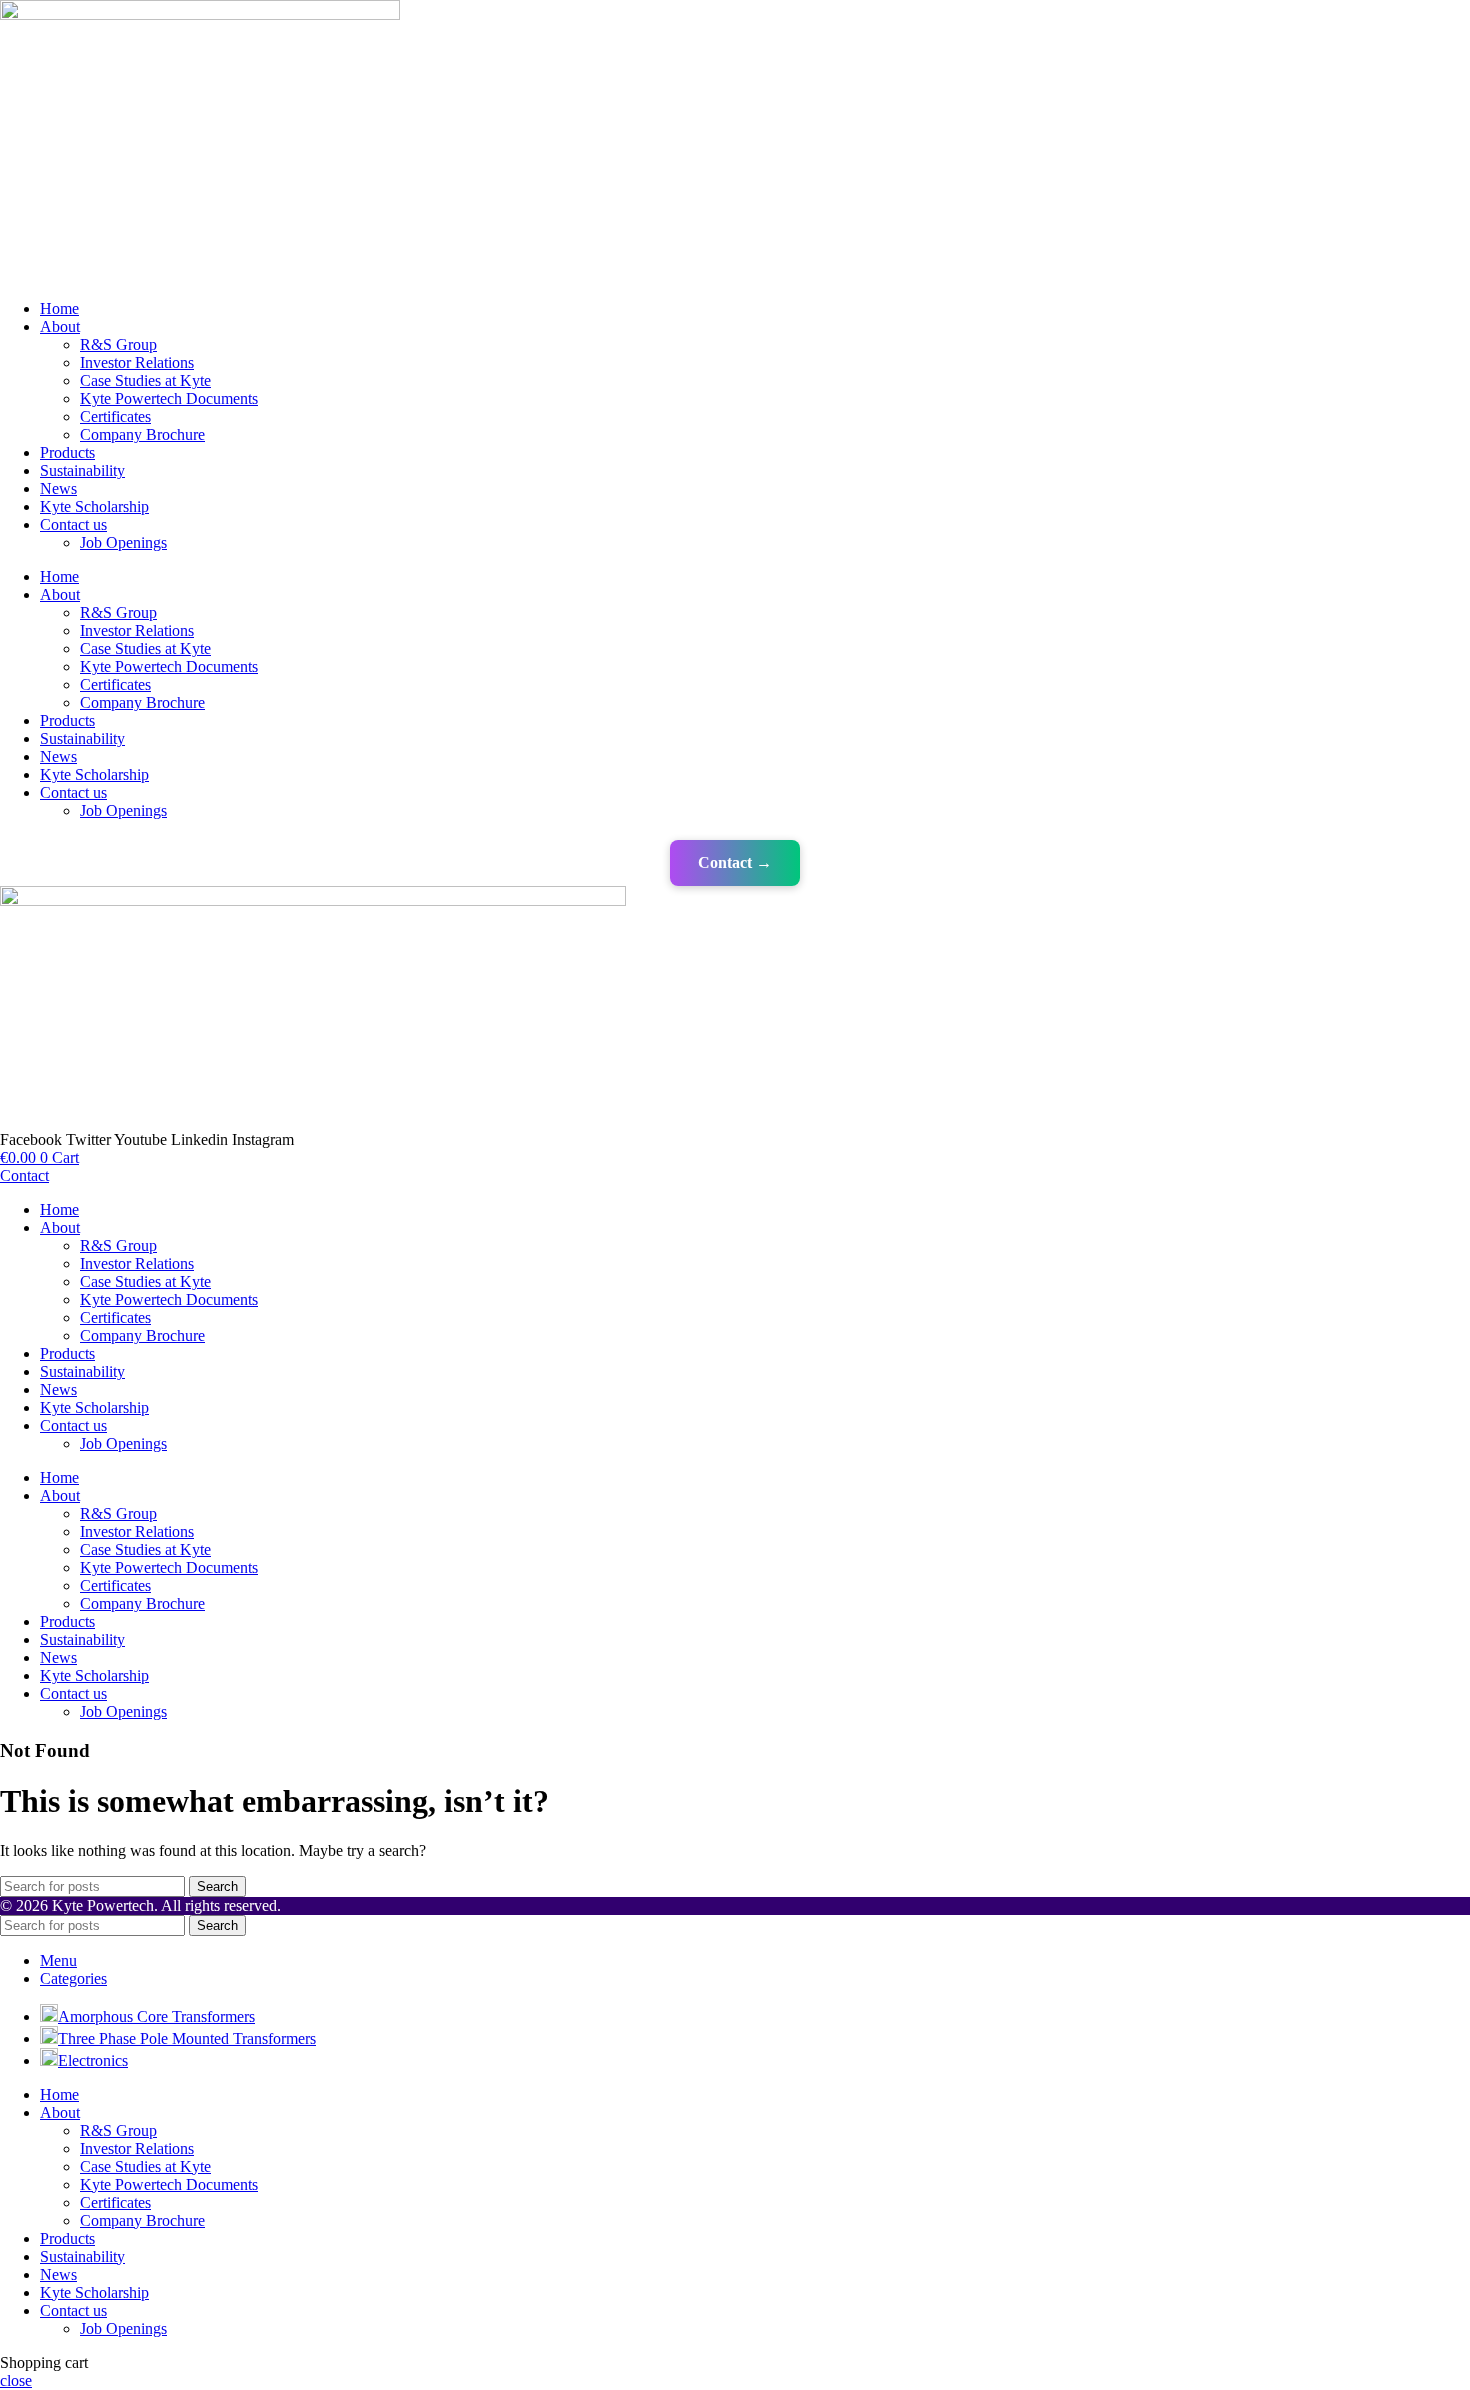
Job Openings (123, 542)
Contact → (735, 862)
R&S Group (118, 344)
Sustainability (82, 470)
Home (59, 308)
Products (67, 452)
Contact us (73, 524)
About (60, 326)
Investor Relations (137, 362)
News (58, 488)
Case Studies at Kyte (145, 380)
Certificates (115, 416)
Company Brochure (142, 434)
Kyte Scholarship (94, 506)
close (16, 2380)
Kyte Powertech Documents (169, 398)
